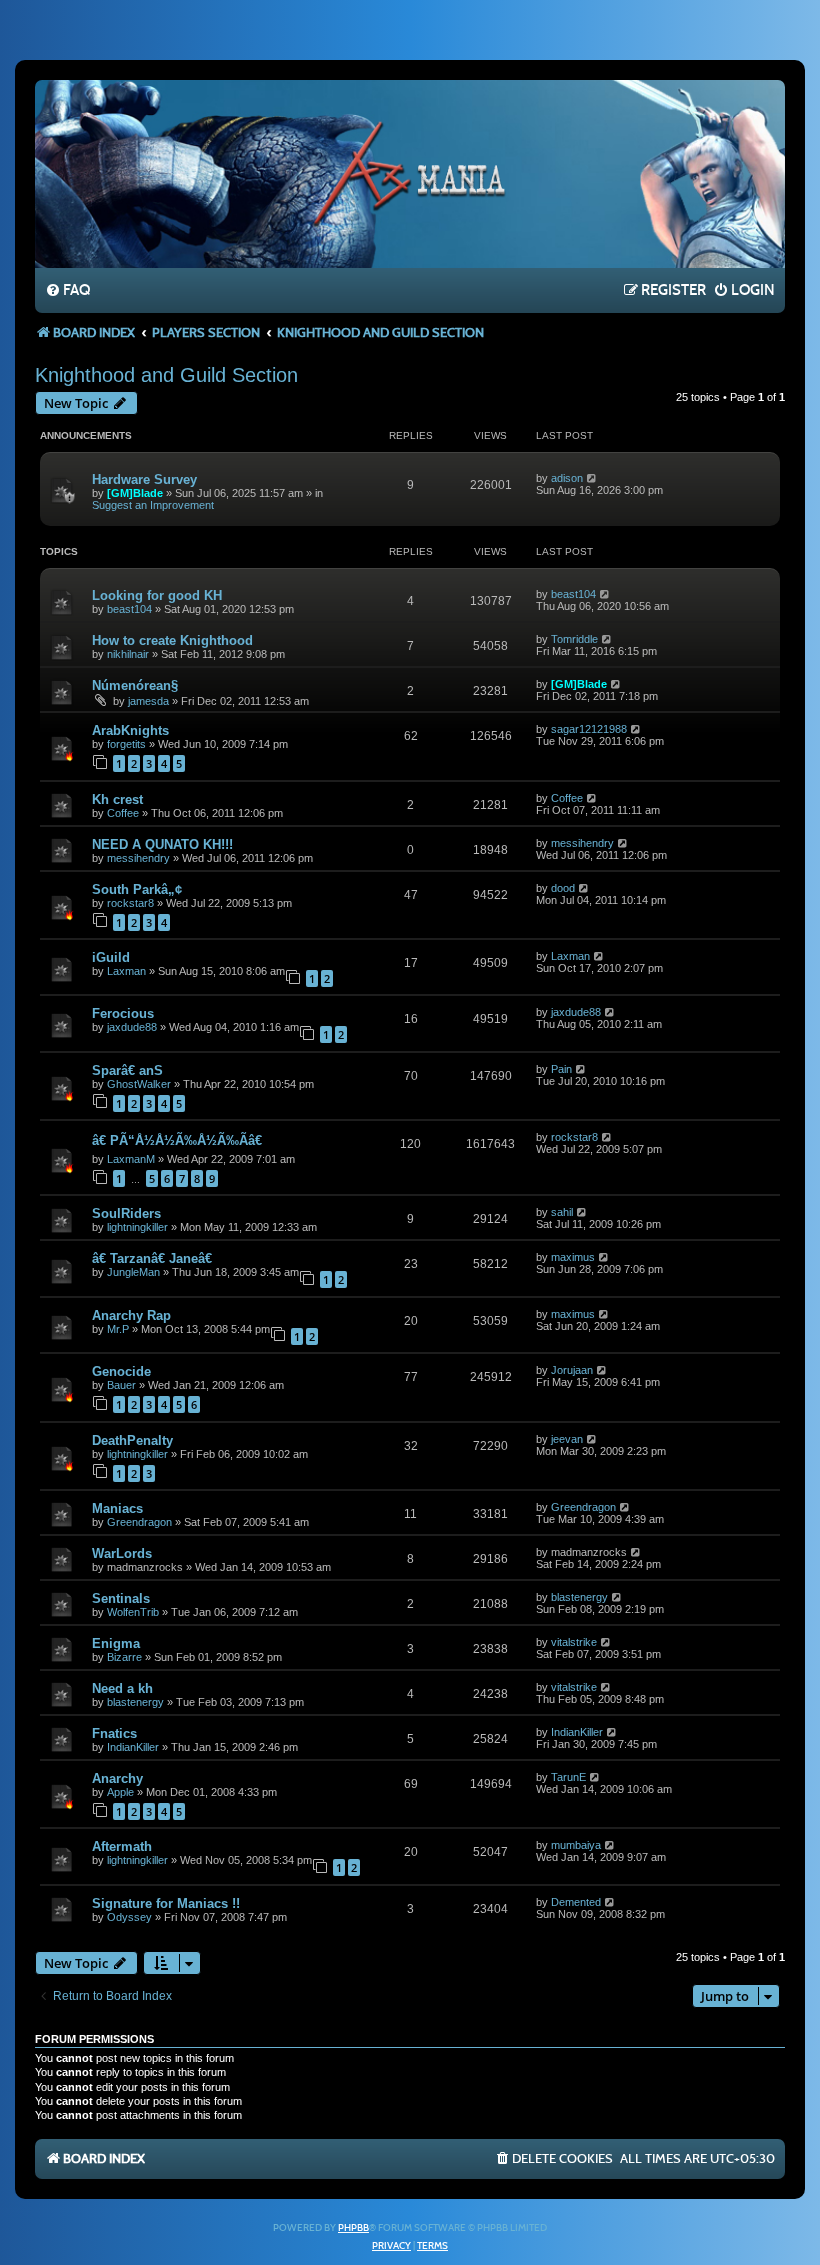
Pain (561, 1069)
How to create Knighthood (172, 640)
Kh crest (117, 799)
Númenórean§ (135, 685)
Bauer (121, 1385)
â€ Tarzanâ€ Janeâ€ (154, 1258)
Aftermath (122, 1846)
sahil (562, 1212)
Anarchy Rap (131, 1315)
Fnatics (114, 1733)
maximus (573, 1257)
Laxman (126, 971)
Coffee (123, 813)
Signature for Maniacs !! (166, 1903)
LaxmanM (131, 1159)
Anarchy (117, 1778)
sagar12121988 (589, 729)
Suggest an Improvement (153, 505)
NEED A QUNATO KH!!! (162, 844)
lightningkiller (137, 1227)
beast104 (129, 609)
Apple (120, 1792)
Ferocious (123, 1013)
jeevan (567, 1439)
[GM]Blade (135, 493)
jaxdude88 (132, 1027)
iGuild (111, 957)
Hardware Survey (144, 479)
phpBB (353, 2228)
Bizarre (124, 1657)
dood (563, 888)
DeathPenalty (132, 1440)
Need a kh (122, 1688)
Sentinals (121, 1598)
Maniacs (117, 1508)
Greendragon (139, 1522)
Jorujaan (572, 1370)
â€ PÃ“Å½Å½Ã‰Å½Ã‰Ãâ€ (179, 1140)
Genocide (121, 1371)
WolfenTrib (133, 1612)
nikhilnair (128, 654)
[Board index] (410, 173)
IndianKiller (133, 1747)
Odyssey (129, 1917)
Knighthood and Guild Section (166, 375)
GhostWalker (139, 1084)
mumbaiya (576, 1845)
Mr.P (118, 1329)
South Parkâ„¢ (137, 889)
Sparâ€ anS (127, 1070)
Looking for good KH (157, 595)
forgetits (126, 744)
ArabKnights (130, 730)
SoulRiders (126, 1213)
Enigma (116, 1643)
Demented (576, 1902)
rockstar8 (130, 903)
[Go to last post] (592, 478)
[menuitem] (67, 291)
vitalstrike (574, 1642)
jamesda (148, 701)
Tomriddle (574, 639)
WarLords (122, 1553)
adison (567, 478)
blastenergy (579, 1597)
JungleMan (133, 1272)
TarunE (568, 1777)
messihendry (138, 858)
